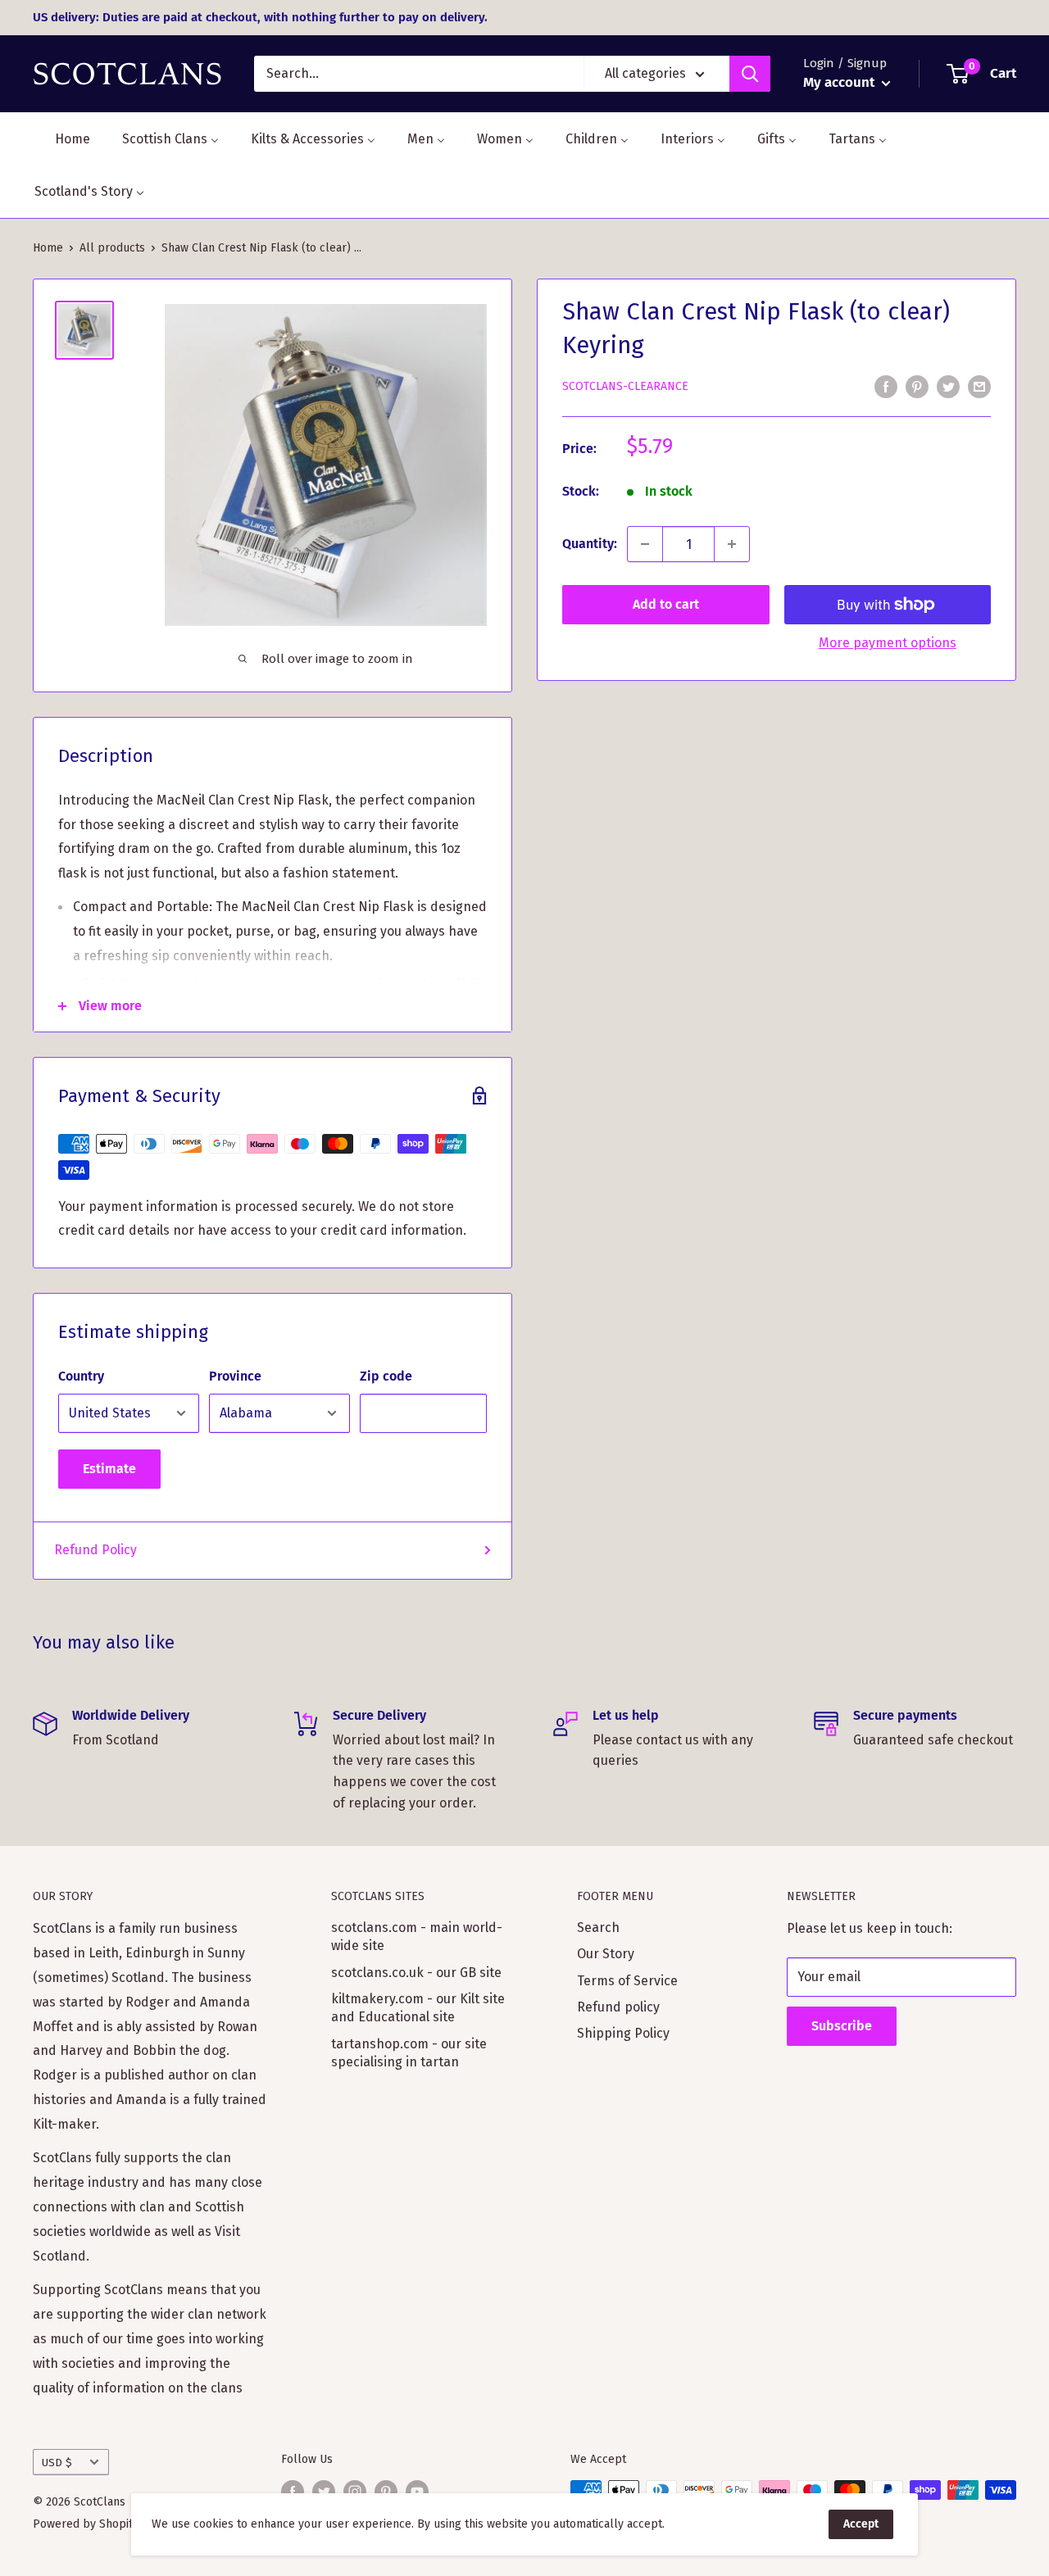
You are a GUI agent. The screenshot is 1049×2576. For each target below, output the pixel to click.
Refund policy (618, 2007)
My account (840, 82)
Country (81, 1376)
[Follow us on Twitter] (324, 2492)
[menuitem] (62, 139)
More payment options (888, 643)
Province (235, 1376)
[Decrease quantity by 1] (645, 544)
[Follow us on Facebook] (293, 2492)
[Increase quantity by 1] (732, 544)
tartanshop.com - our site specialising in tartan (409, 2053)
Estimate (109, 1469)
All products (112, 248)
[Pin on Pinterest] (917, 386)
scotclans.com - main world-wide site (417, 1937)
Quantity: (590, 544)
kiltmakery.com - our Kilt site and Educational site (418, 2008)
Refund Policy (95, 1550)
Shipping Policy (623, 2033)
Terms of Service (627, 1981)
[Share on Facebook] (886, 386)
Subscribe (842, 2026)
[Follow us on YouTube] (417, 2492)
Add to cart (666, 604)
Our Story (606, 1954)
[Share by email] (979, 386)
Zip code (386, 1376)
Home (48, 248)
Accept (861, 2524)
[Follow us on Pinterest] (386, 2492)
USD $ (57, 2463)
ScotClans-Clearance (625, 386)
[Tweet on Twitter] (948, 386)
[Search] (750, 74)
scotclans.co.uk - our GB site (416, 1973)
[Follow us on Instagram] (355, 2492)
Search (598, 1927)
